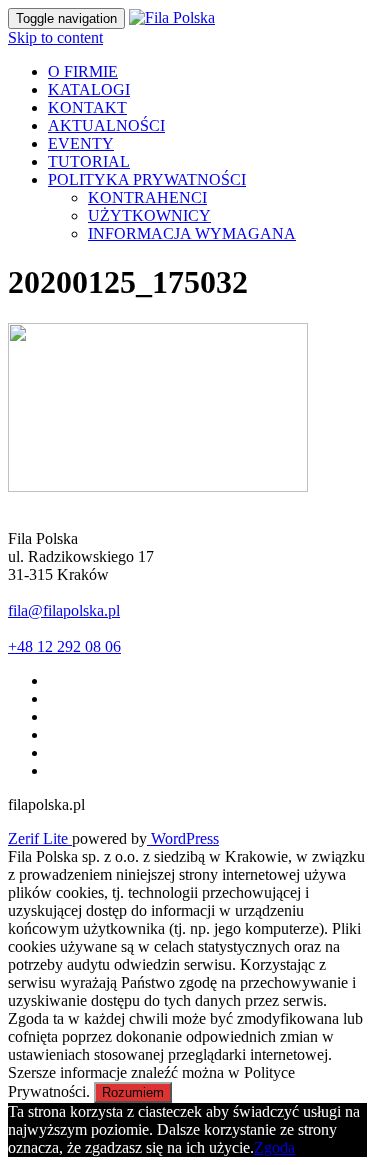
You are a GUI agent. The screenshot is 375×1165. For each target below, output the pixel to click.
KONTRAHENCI (147, 197)
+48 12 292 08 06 (64, 646)
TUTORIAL (89, 161)
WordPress (183, 838)
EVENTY (81, 143)
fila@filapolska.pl (64, 610)
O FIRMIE (83, 71)
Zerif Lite (40, 838)
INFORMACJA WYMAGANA (192, 233)
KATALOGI (89, 89)
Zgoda (274, 1147)
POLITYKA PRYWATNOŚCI (147, 179)
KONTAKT (87, 107)
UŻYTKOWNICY (149, 215)
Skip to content (55, 37)
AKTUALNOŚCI (106, 125)
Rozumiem (133, 1092)
